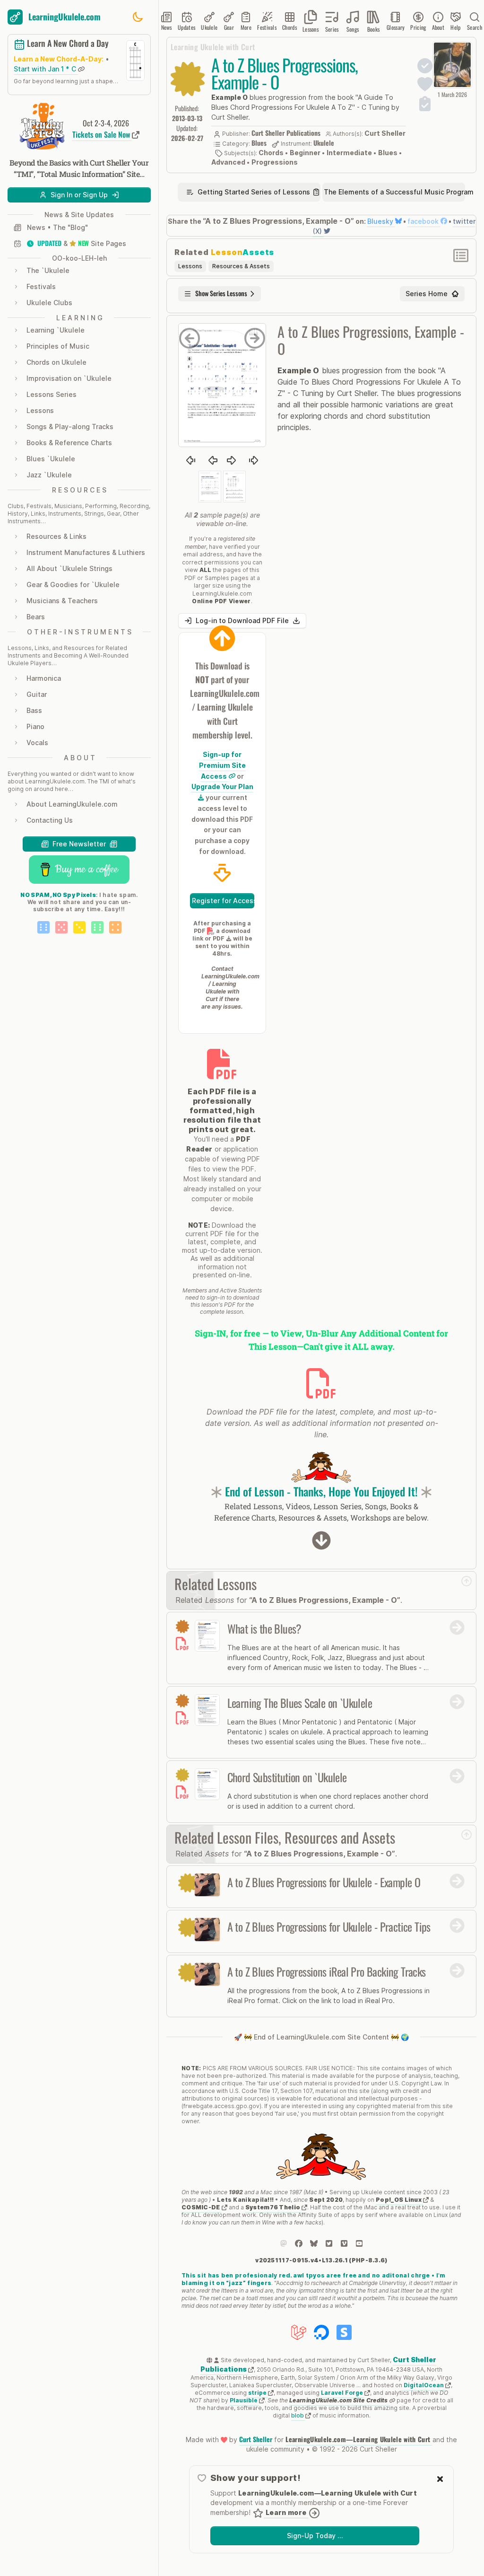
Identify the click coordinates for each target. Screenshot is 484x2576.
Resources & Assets (241, 266)
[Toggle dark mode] (138, 17)
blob (298, 2415)
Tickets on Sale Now (102, 134)
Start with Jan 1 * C (46, 69)
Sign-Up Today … (315, 2536)
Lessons (190, 266)
